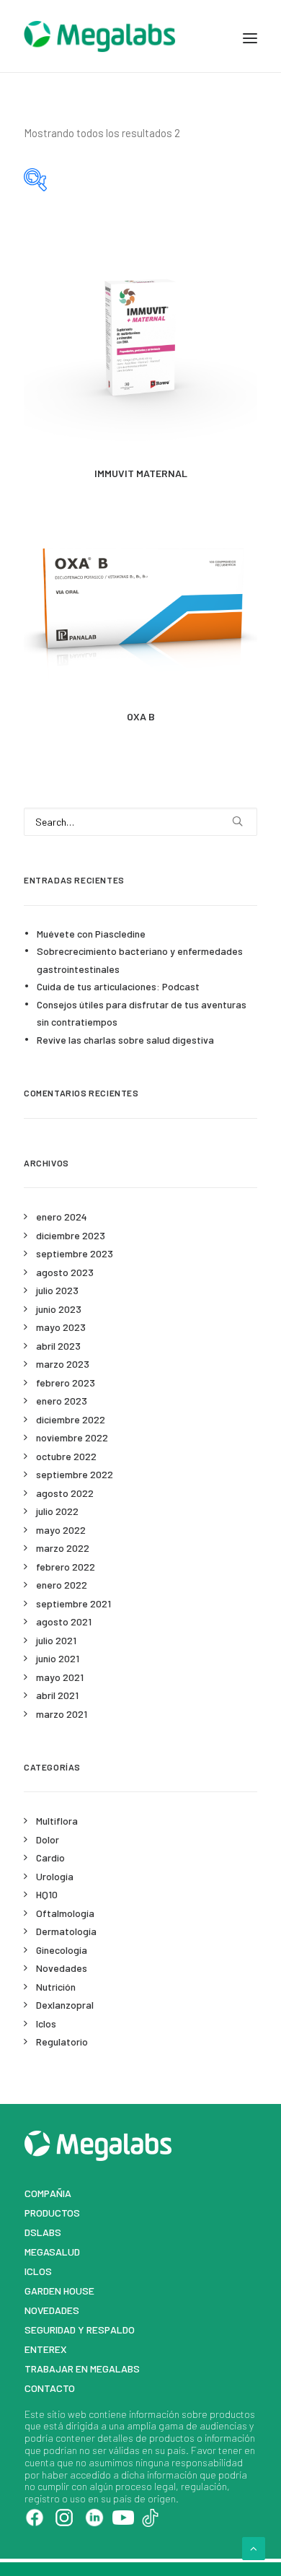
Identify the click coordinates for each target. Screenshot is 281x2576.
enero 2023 (62, 1401)
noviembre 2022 (72, 1437)
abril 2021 (57, 1695)
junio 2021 (58, 1658)
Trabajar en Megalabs (82, 2368)
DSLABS (43, 2232)
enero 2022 (62, 1585)
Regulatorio (62, 2042)
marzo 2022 (63, 1548)
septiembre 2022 (75, 1474)
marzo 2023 (63, 1364)
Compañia (48, 2193)
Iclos (46, 2023)
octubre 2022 (66, 1456)
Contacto (50, 2388)
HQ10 (47, 1894)
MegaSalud (52, 2252)
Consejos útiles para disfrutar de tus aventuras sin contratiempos (142, 1013)
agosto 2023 (65, 1272)
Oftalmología (65, 1913)
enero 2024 (62, 1217)
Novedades (62, 1968)
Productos (52, 2213)
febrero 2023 (66, 1383)
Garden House (59, 2291)
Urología (55, 1876)
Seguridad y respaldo (80, 2330)
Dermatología (66, 1931)
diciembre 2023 (71, 1235)
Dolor (48, 1839)
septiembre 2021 (73, 1603)
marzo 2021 (62, 1714)
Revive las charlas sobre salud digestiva (125, 1040)
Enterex (46, 2349)
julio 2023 (57, 1290)
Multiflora (57, 1821)
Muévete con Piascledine (91, 934)
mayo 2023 (61, 1327)
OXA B (141, 716)
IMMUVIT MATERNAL (141, 473)
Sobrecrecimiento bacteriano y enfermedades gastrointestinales (140, 960)
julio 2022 (57, 1511)
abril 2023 (58, 1346)
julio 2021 (56, 1640)
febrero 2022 (66, 1567)
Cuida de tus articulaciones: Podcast (118, 986)
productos (232, 2414)
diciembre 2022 (71, 1419)
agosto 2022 (65, 1493)
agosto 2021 (64, 1621)
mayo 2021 (60, 1677)
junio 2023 (59, 1309)
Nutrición (56, 1987)
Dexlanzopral (65, 2005)
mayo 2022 (61, 1530)
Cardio (50, 1857)
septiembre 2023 (75, 1253)
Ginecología (62, 1950)
